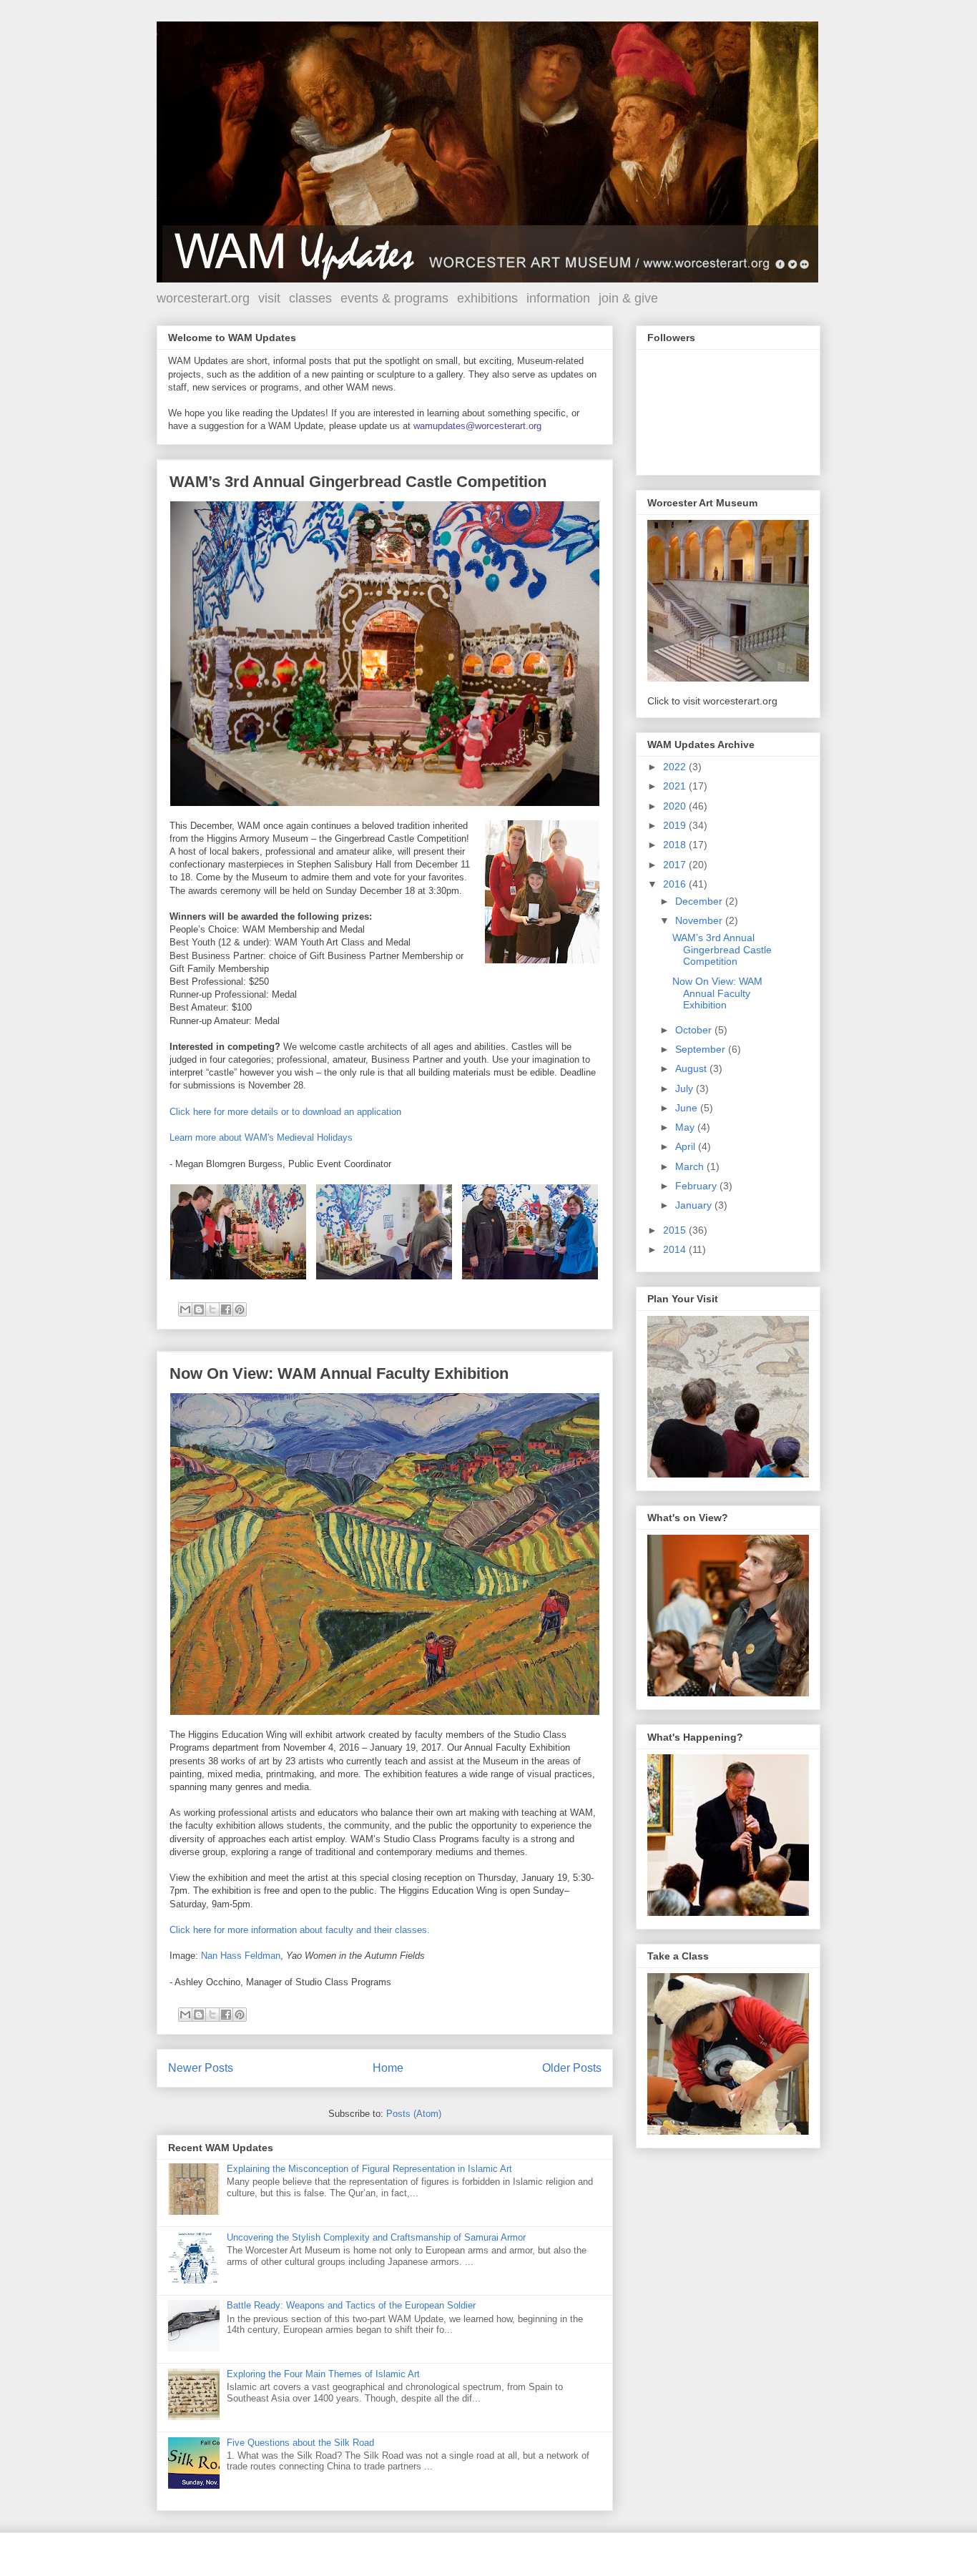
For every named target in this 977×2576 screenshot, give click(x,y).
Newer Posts (201, 2068)
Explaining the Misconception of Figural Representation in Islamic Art (369, 2169)
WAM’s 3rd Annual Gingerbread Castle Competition (358, 482)
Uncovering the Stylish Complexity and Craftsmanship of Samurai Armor (376, 2237)
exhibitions (487, 298)
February (697, 1186)
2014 (676, 1249)
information (558, 298)
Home (388, 2068)
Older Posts (572, 2068)
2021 (676, 786)
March (691, 1166)
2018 (676, 845)
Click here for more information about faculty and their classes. (300, 1930)
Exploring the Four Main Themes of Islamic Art (323, 2374)
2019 (676, 825)
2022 (676, 767)
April (687, 1146)
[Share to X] (212, 1309)
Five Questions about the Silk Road (300, 2443)
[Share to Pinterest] (240, 1309)
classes (310, 298)
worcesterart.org (203, 298)
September (702, 1049)
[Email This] (185, 1309)
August (692, 1068)
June (688, 1108)
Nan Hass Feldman (241, 1956)
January (695, 1205)
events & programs (394, 298)
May (686, 1127)
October (695, 1030)
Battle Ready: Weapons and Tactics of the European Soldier (351, 2305)
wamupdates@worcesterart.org (477, 426)
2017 (676, 865)
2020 (676, 806)
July (686, 1088)
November (700, 920)
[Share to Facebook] (226, 1309)
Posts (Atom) (414, 2114)
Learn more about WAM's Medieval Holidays (261, 1137)
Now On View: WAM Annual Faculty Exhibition (339, 1373)
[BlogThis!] (199, 1309)
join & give (628, 298)
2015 (676, 1230)
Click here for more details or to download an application (285, 1112)
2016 (676, 884)
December (700, 901)
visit (269, 298)
